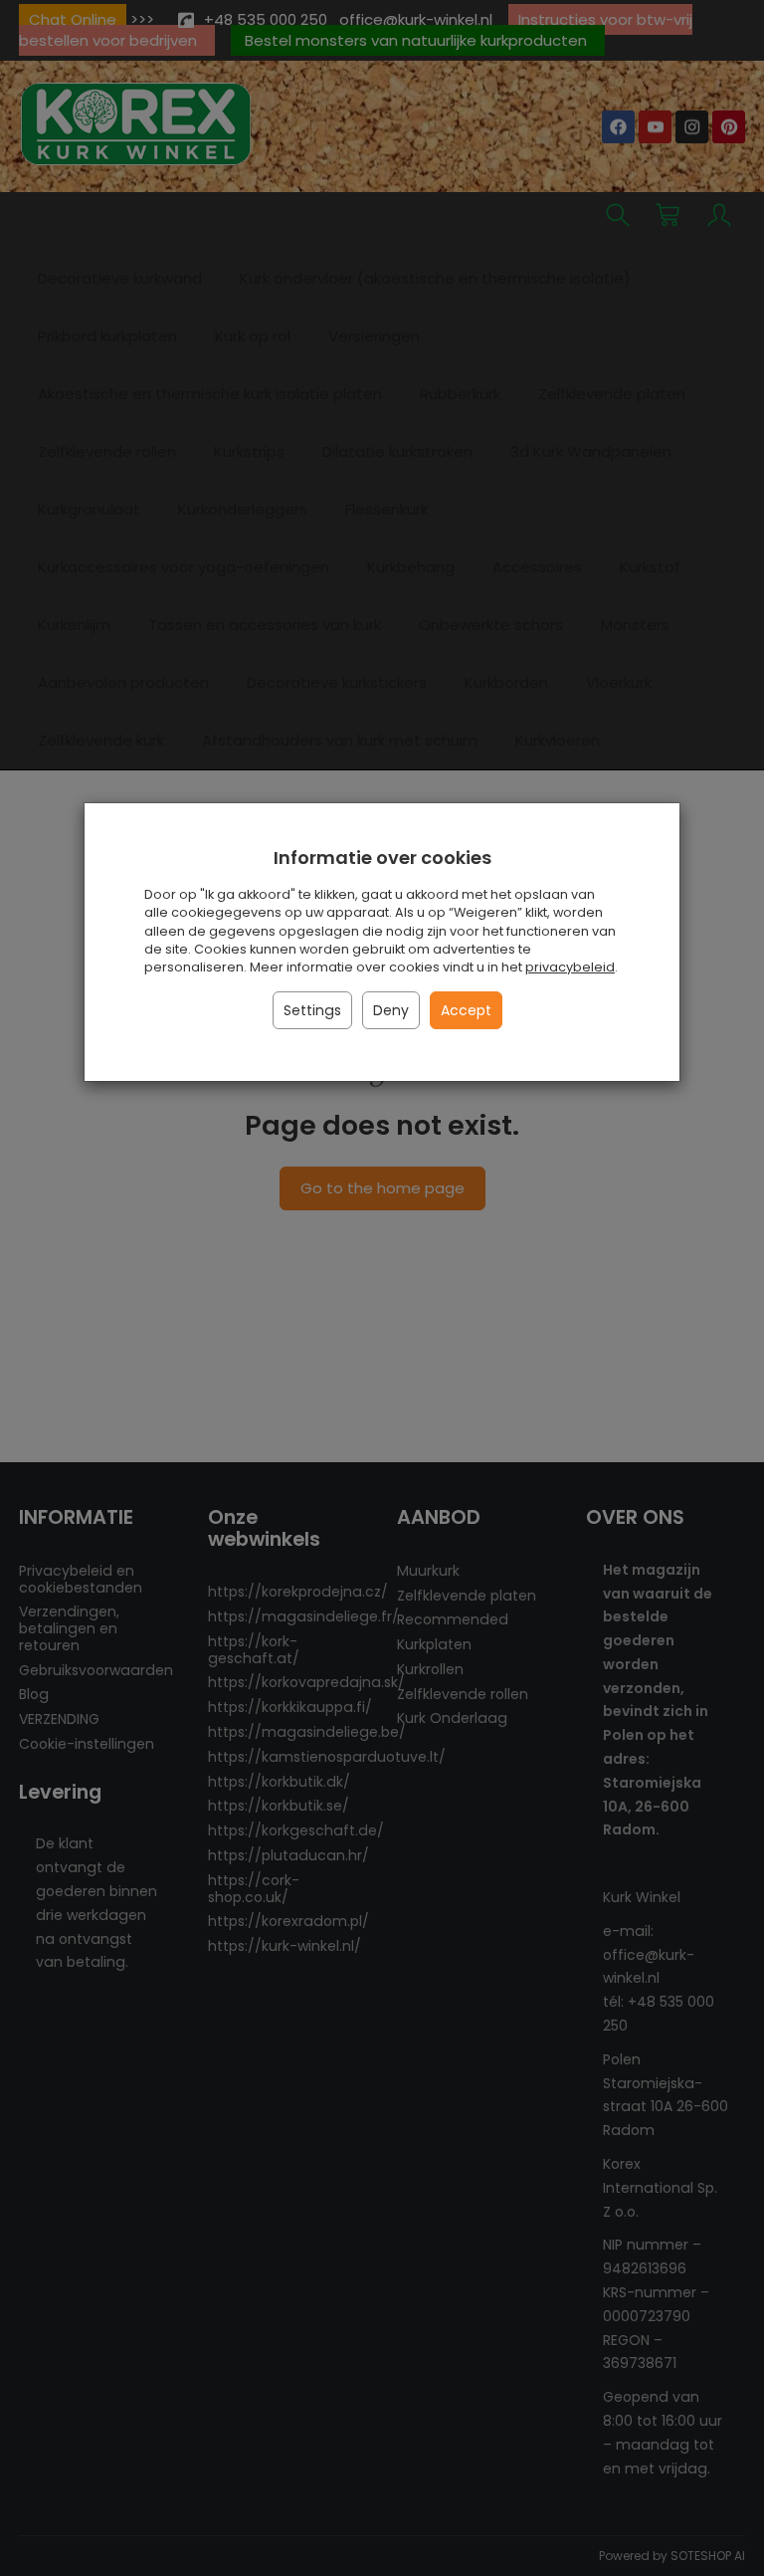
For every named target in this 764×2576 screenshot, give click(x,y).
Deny (391, 1010)
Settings (312, 1010)
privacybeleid (570, 967)
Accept (466, 1010)
